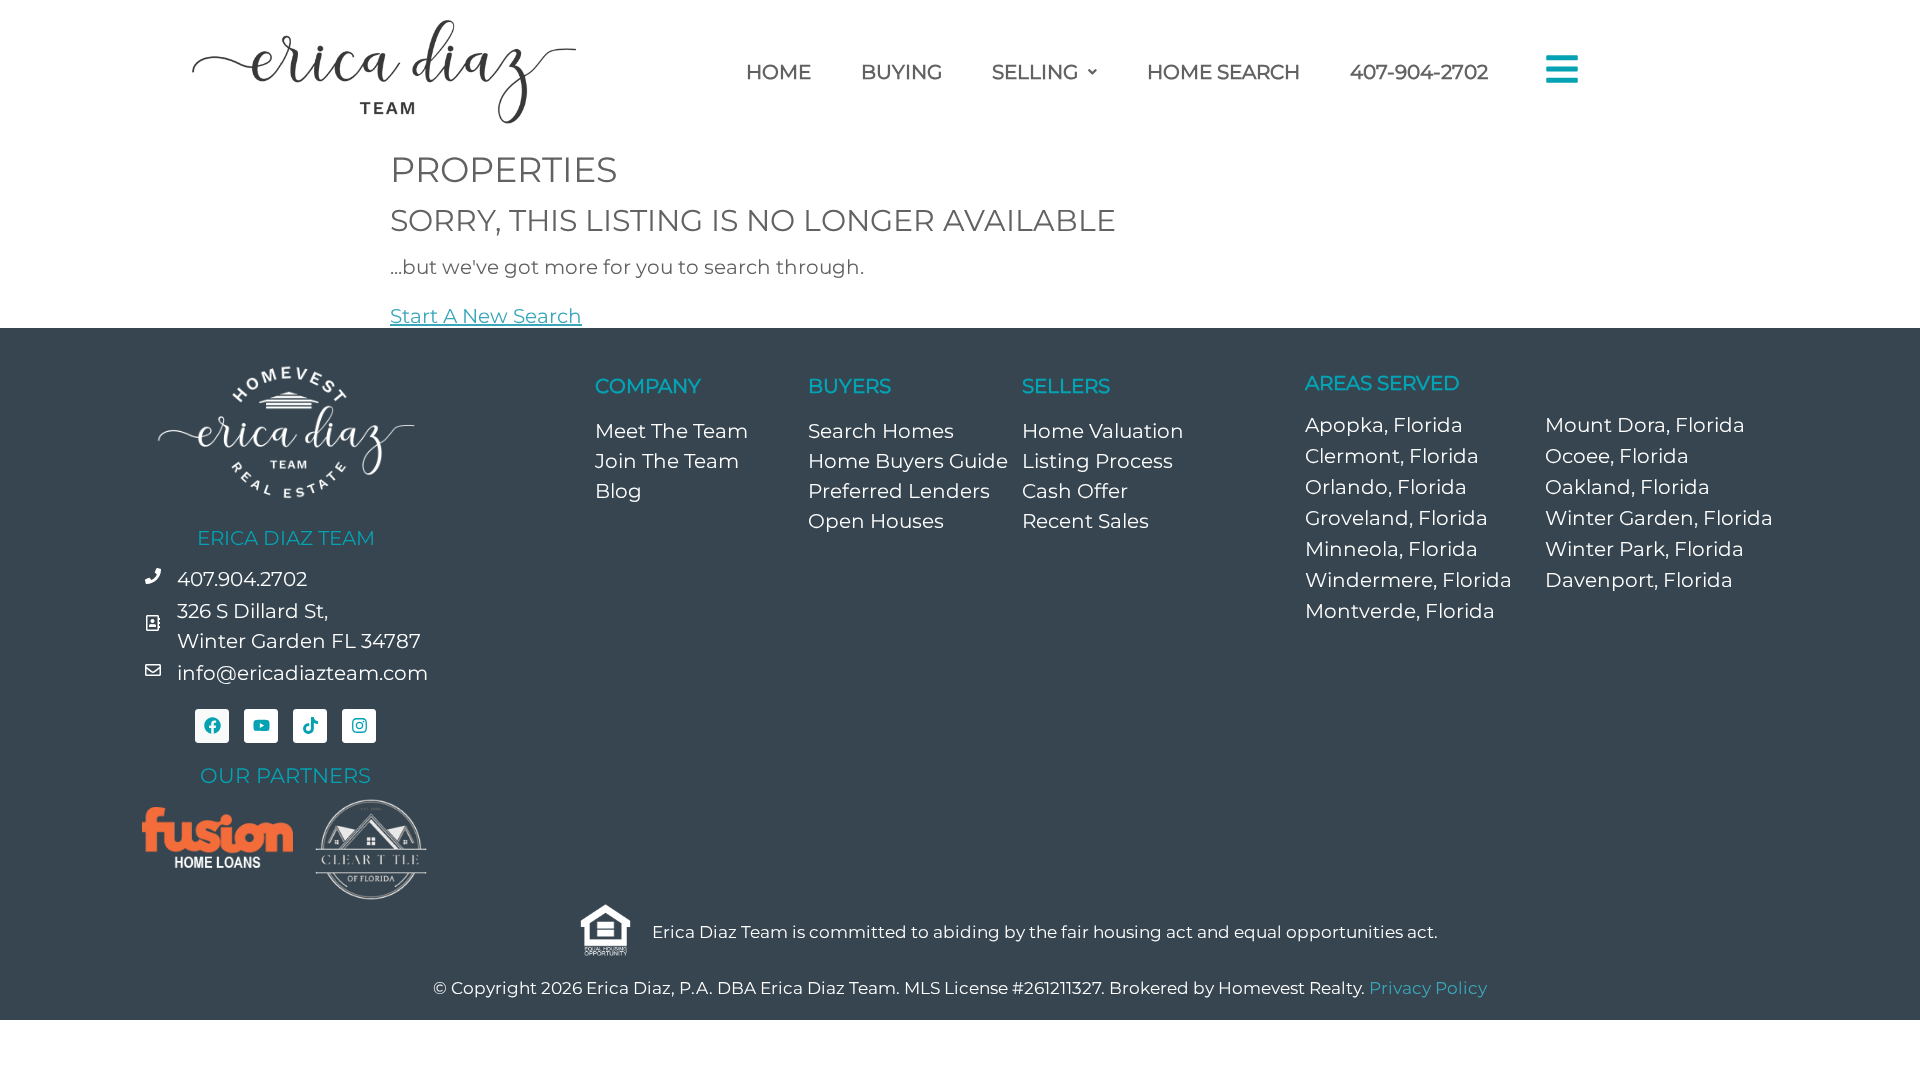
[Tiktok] (310, 726)
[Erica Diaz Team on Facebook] (212, 726)
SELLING (1035, 72)
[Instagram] (359, 726)
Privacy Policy (1428, 988)
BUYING (901, 72)
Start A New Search (486, 316)
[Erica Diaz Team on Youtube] (261, 726)
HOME (778, 72)
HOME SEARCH (1223, 72)
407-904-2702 (1419, 72)
